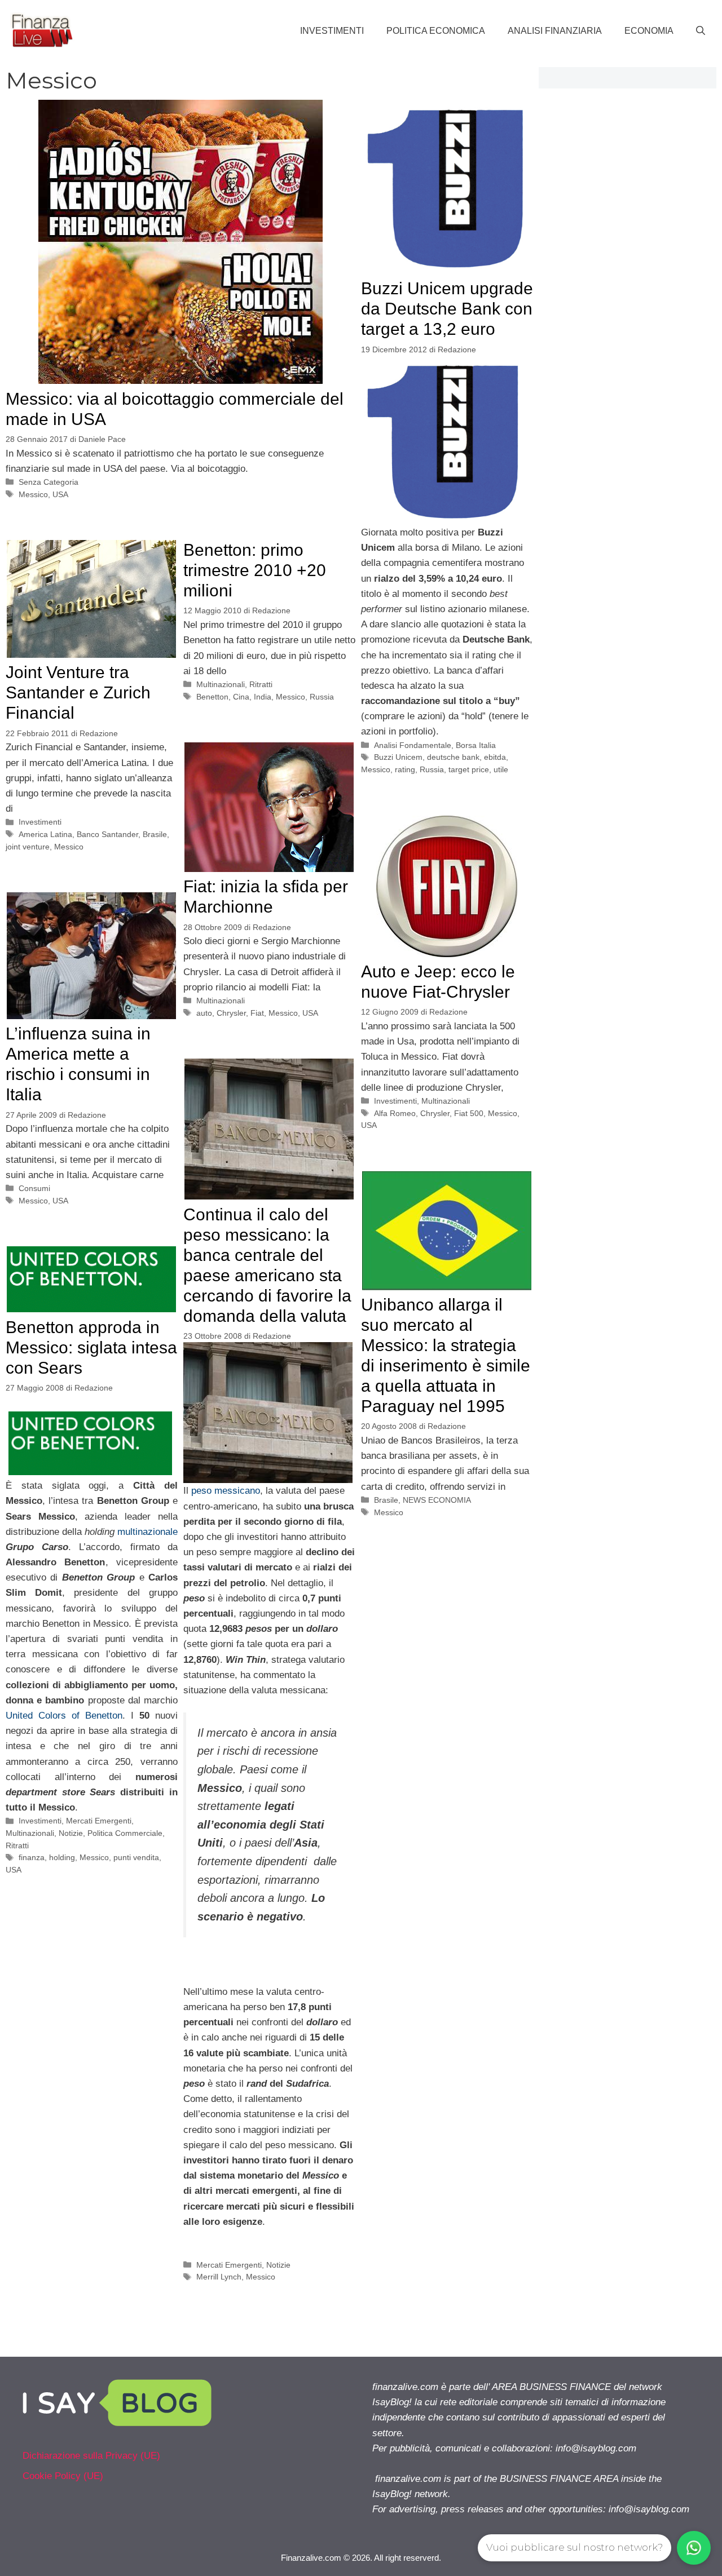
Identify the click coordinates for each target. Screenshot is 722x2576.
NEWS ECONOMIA (437, 1500)
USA (60, 494)
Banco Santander (107, 834)
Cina (241, 697)
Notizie (278, 2265)
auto (204, 1013)
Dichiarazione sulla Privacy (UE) (91, 2456)
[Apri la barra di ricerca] (701, 31)
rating (405, 769)
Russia (432, 769)
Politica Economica (436, 31)
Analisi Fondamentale (413, 745)
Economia (649, 31)
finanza (32, 1857)
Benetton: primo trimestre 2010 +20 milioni (255, 570)
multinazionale (148, 1532)
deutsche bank (453, 757)
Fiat (257, 1013)
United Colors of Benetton (64, 1716)
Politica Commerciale (125, 1833)
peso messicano (226, 1491)
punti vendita (136, 1857)
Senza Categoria (49, 482)
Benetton (212, 697)
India (263, 697)
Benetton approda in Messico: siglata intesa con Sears (91, 1347)
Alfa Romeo (395, 1113)
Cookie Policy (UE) (63, 2476)
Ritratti (261, 684)
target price (469, 769)
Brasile (155, 834)
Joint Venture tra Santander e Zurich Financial (78, 692)
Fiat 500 (469, 1113)
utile (501, 769)
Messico (33, 494)
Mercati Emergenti (229, 2265)
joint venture (28, 847)
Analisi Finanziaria (555, 31)
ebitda (495, 757)
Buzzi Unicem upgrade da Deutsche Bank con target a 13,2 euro (447, 309)
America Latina (45, 834)
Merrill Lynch (219, 2277)
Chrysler (231, 1013)
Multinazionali (221, 684)
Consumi (34, 1188)
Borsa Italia (476, 745)
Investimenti (332, 31)
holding (62, 1857)
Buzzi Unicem (398, 757)
